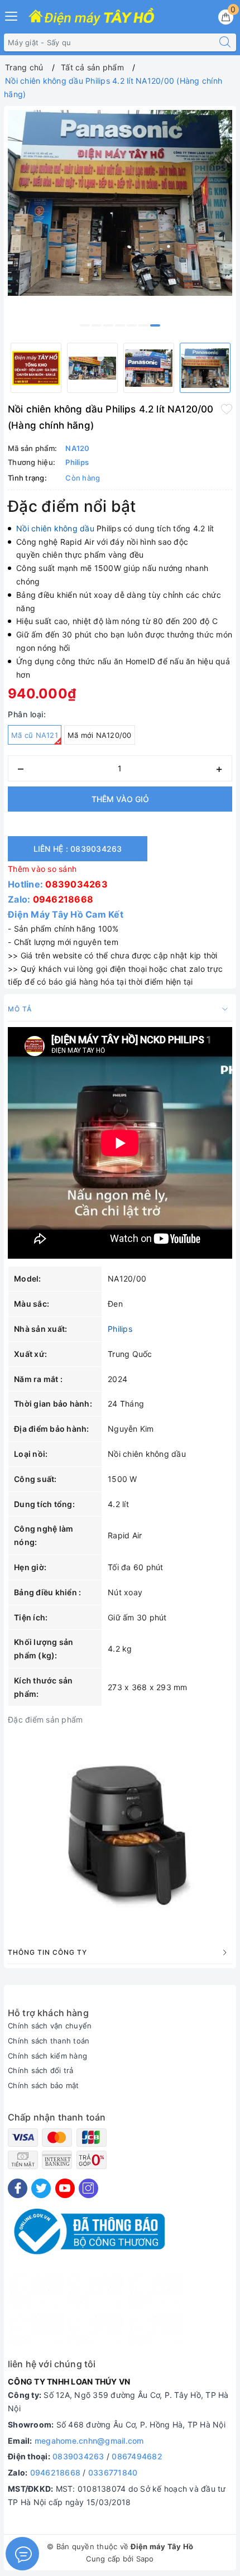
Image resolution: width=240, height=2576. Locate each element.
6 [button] (143, 325)
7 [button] (155, 325)
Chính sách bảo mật (44, 2085)
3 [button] (108, 325)
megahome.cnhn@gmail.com (89, 2441)
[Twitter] (41, 2188)
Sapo (145, 2559)
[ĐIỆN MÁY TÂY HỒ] (91, 17)
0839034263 (76, 884)
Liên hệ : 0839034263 (78, 849)
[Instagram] (88, 2188)
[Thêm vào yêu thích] (227, 408)
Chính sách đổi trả (41, 2070)
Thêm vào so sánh (42, 869)
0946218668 (63, 899)
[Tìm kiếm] (225, 42)
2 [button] (97, 325)
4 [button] (120, 325)
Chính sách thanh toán (49, 2041)
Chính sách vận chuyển (50, 2026)
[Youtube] (65, 2188)
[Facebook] (18, 2188)
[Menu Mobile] (12, 15)
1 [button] (85, 325)
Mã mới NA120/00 (100, 735)
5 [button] (132, 325)
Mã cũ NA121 (35, 735)
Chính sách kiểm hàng (47, 2056)
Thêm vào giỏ (120, 799)
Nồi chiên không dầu (55, 528)
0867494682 (137, 2456)
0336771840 (113, 2472)
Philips (120, 1329)
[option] (120, 203)
